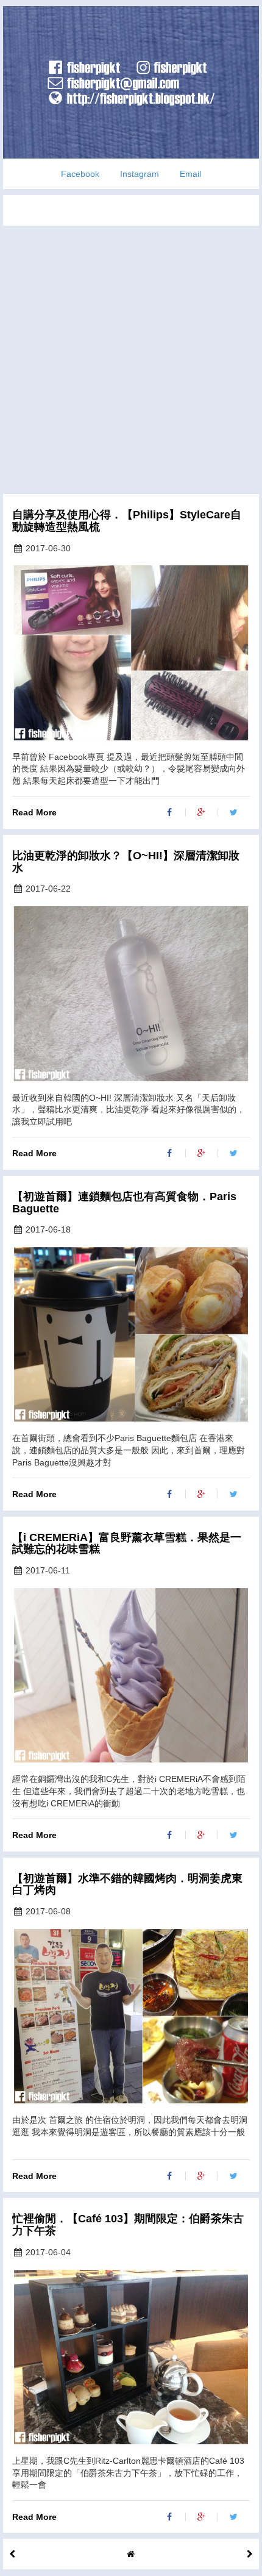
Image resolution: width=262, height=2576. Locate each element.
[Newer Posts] (250, 2554)
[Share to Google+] (202, 812)
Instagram (140, 174)
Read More (34, 812)
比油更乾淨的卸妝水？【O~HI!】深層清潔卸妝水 (126, 862)
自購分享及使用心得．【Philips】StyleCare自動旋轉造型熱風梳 (127, 521)
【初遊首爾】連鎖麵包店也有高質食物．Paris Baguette (124, 1203)
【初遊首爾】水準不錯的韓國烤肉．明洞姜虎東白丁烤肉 (127, 1885)
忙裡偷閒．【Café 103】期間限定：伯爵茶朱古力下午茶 (128, 2225)
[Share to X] (234, 812)
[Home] (131, 2554)
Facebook (80, 174)
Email (190, 174)
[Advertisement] (131, 357)
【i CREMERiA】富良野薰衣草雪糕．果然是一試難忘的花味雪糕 (127, 1544)
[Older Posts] (12, 2554)
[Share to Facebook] (170, 812)
